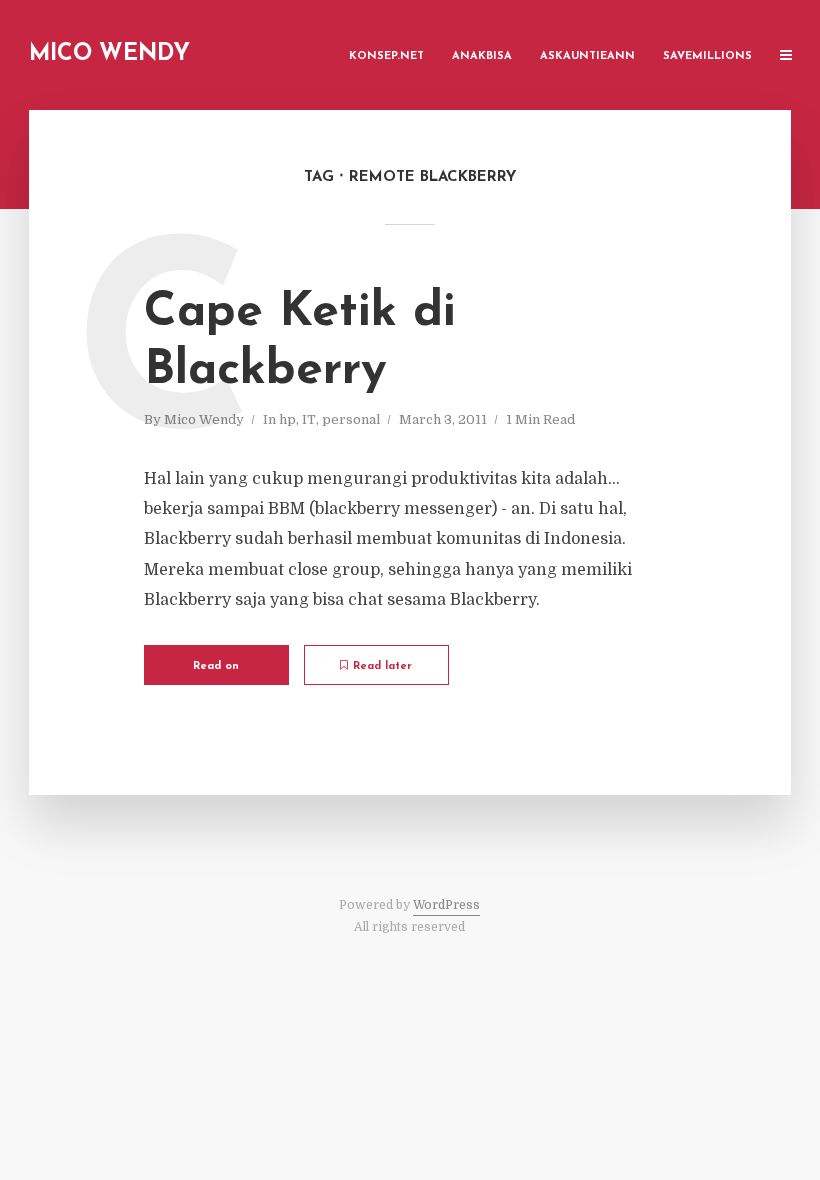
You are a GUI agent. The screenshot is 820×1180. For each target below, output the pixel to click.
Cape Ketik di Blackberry (300, 342)
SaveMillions (707, 56)
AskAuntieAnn (587, 56)
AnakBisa (482, 56)
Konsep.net (386, 56)
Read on (216, 666)
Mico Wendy (109, 54)
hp (287, 419)
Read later (382, 666)
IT (309, 419)
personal (351, 419)
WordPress (446, 905)
